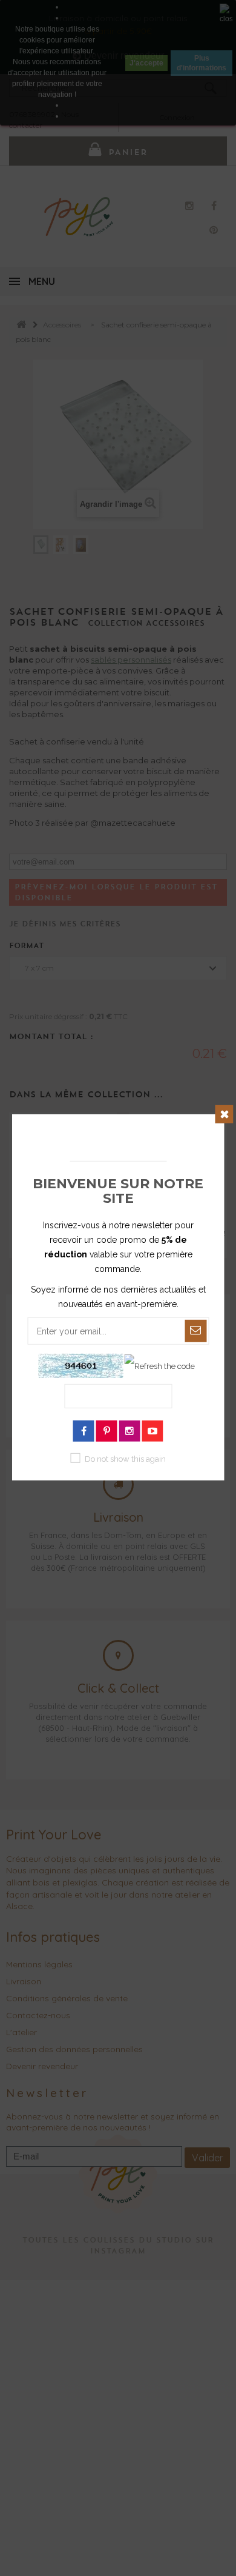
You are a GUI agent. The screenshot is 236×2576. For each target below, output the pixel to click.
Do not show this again (125, 1459)
